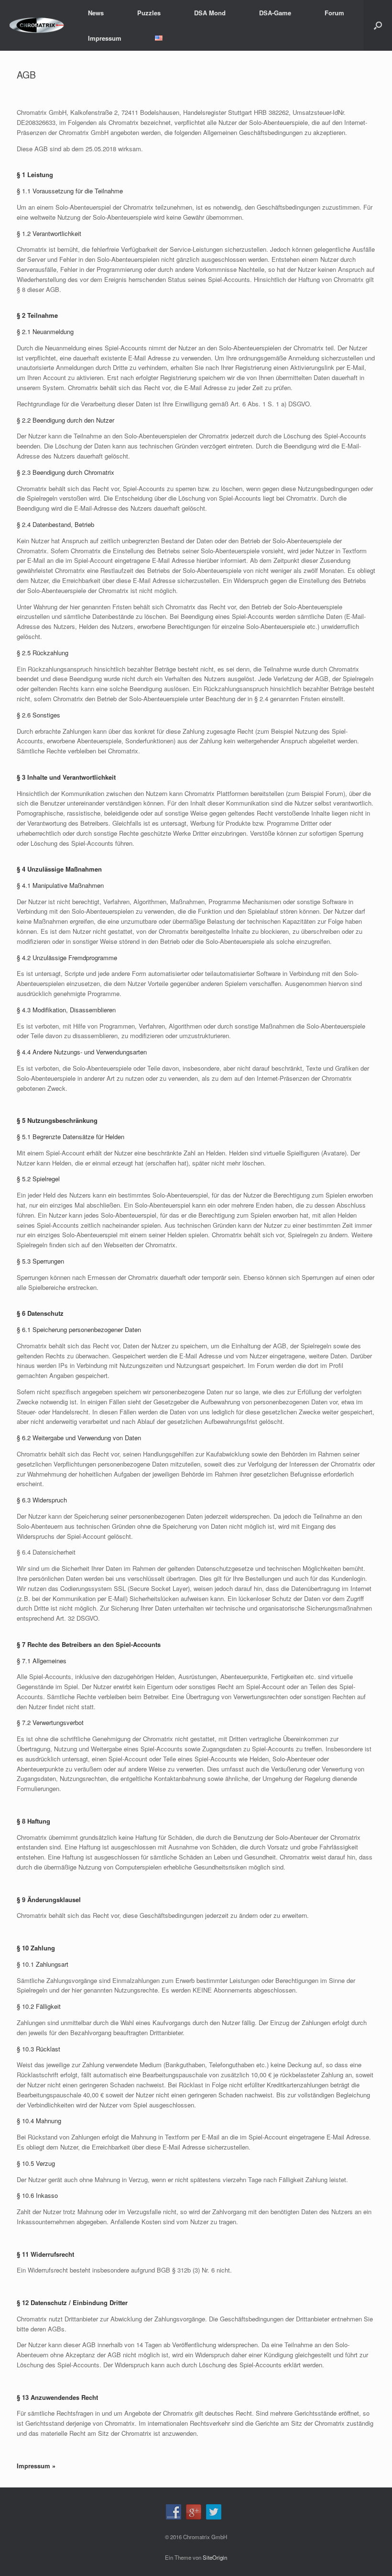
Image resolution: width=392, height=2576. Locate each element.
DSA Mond (210, 13)
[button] (378, 25)
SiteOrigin (215, 2557)
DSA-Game (275, 13)
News (96, 13)
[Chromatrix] (37, 26)
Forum (334, 13)
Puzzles (149, 13)
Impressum (105, 38)
